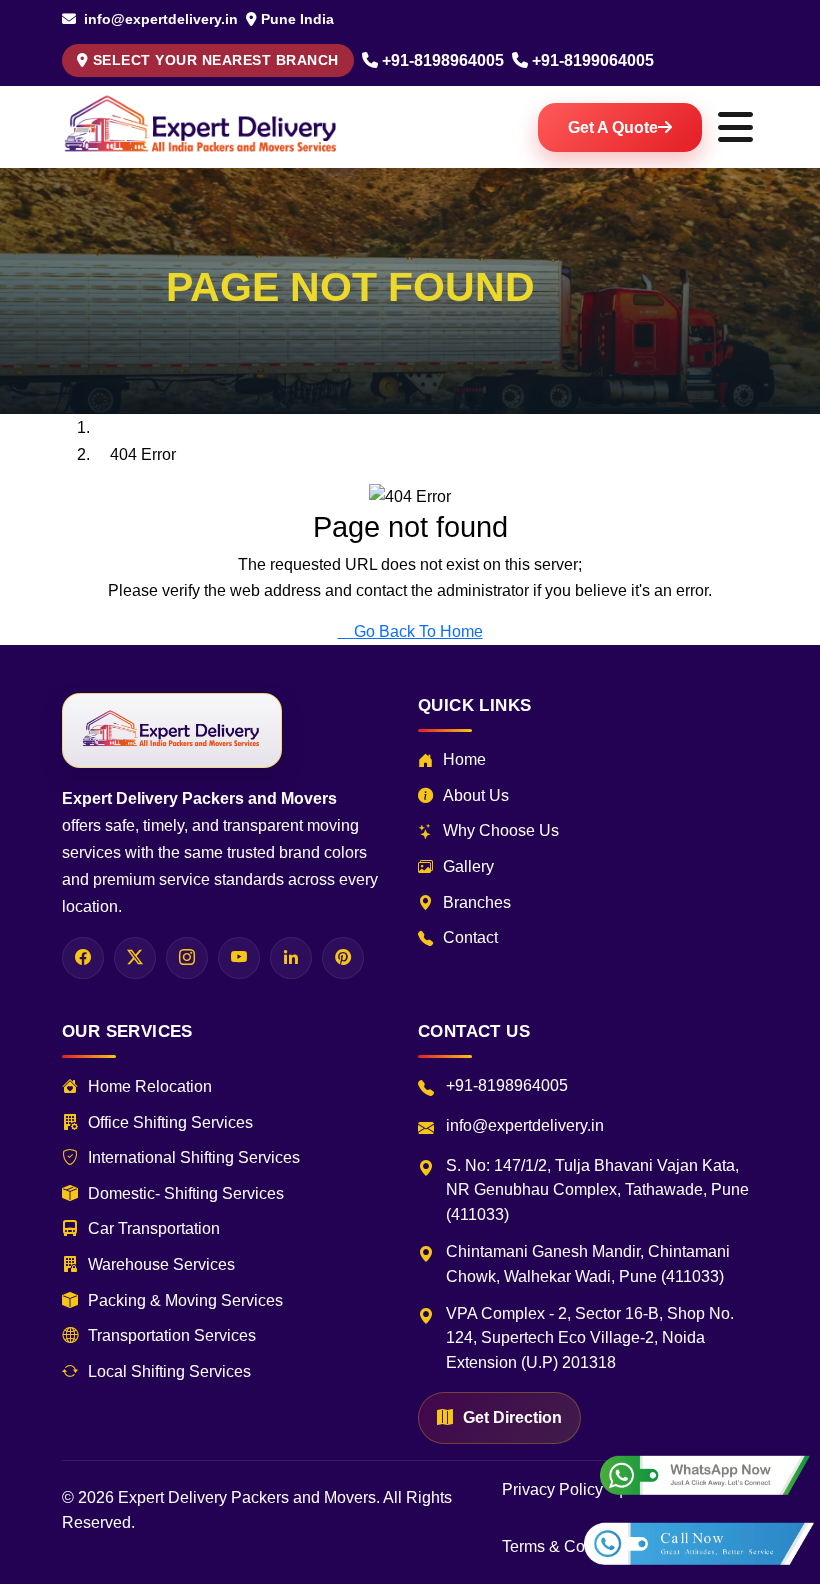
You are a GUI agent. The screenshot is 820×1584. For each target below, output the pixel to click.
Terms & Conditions (571, 1546)
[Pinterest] (343, 958)
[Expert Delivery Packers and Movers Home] (172, 731)
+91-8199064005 (593, 60)
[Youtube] (239, 958)
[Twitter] (135, 958)
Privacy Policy (552, 1489)
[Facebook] (83, 958)
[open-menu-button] (735, 127)
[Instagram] (187, 958)
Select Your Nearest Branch (216, 60)
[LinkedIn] (291, 958)
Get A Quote (613, 127)
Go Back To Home (418, 631)
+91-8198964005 (443, 60)
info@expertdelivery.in (159, 19)
